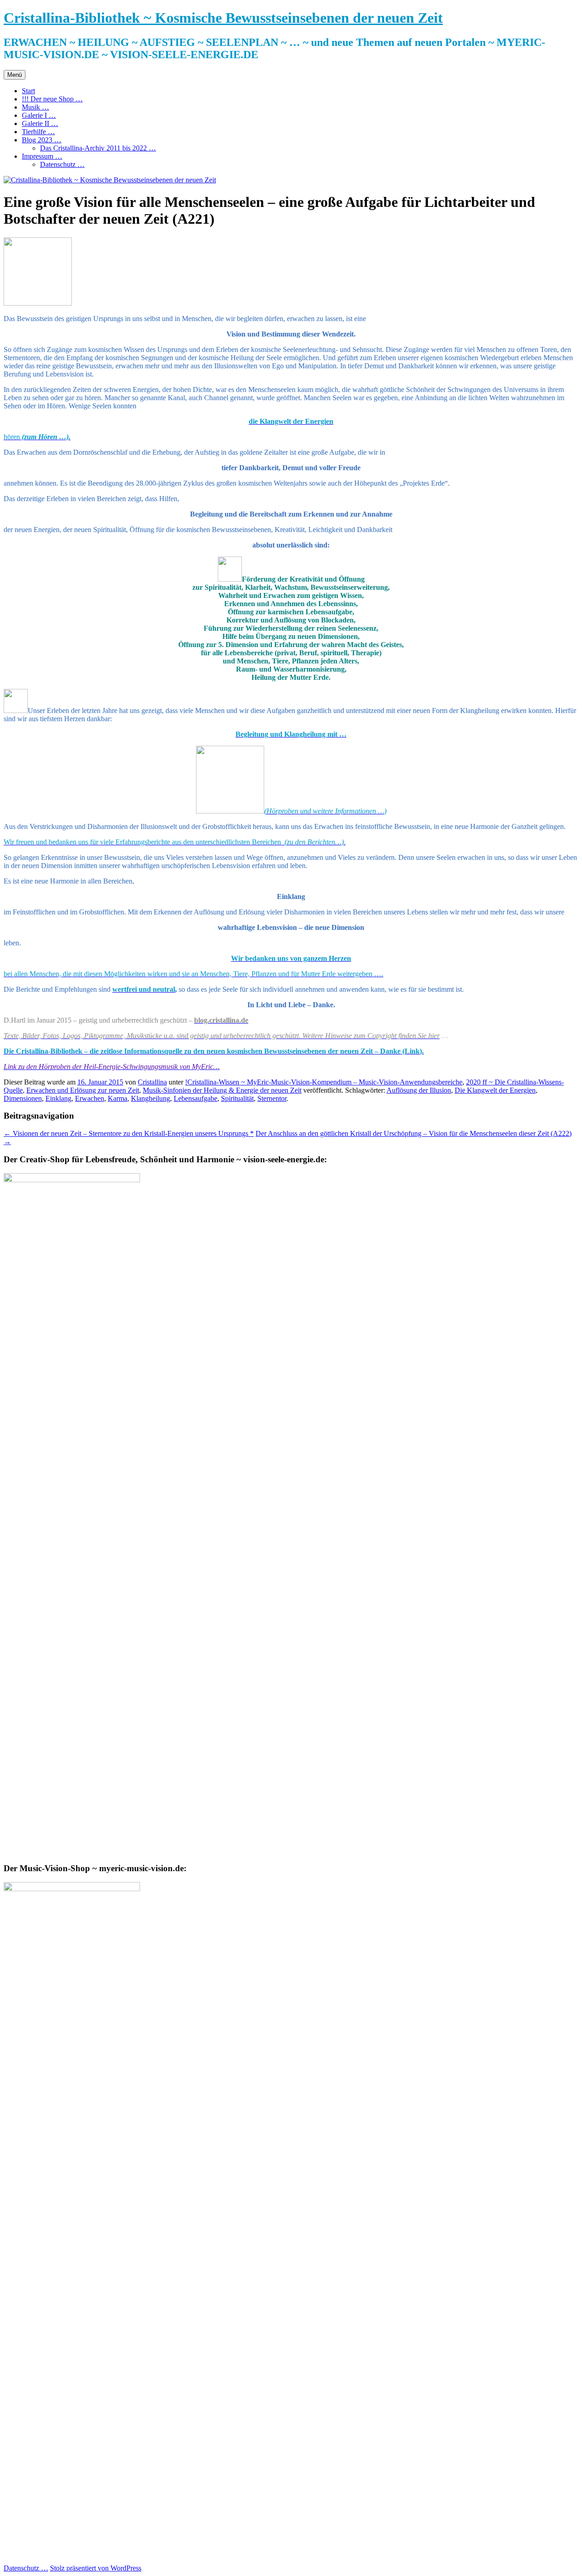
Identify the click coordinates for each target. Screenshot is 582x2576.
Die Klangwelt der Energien (495, 1090)
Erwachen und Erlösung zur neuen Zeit (83, 1090)
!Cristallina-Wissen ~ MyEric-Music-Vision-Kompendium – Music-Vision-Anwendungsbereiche (324, 1082)
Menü (15, 75)
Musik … (35, 107)
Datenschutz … (62, 164)
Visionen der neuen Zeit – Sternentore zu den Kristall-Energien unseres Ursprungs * (129, 1133)
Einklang (58, 1098)
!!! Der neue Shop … (52, 99)
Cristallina (152, 1082)
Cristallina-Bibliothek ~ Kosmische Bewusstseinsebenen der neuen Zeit (223, 18)
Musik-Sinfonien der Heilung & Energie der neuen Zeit (222, 1090)
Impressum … (42, 156)
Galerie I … (39, 115)
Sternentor (272, 1098)
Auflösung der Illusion (419, 1090)
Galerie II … (40, 123)
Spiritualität (237, 1098)
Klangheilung (151, 1098)
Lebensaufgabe (196, 1098)
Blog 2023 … (42, 140)
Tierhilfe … (38, 132)
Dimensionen (23, 1098)
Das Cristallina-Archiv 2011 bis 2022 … (98, 148)
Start (28, 91)
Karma (118, 1098)
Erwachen (90, 1098)
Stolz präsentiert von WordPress (96, 2568)
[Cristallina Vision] (230, 579)
